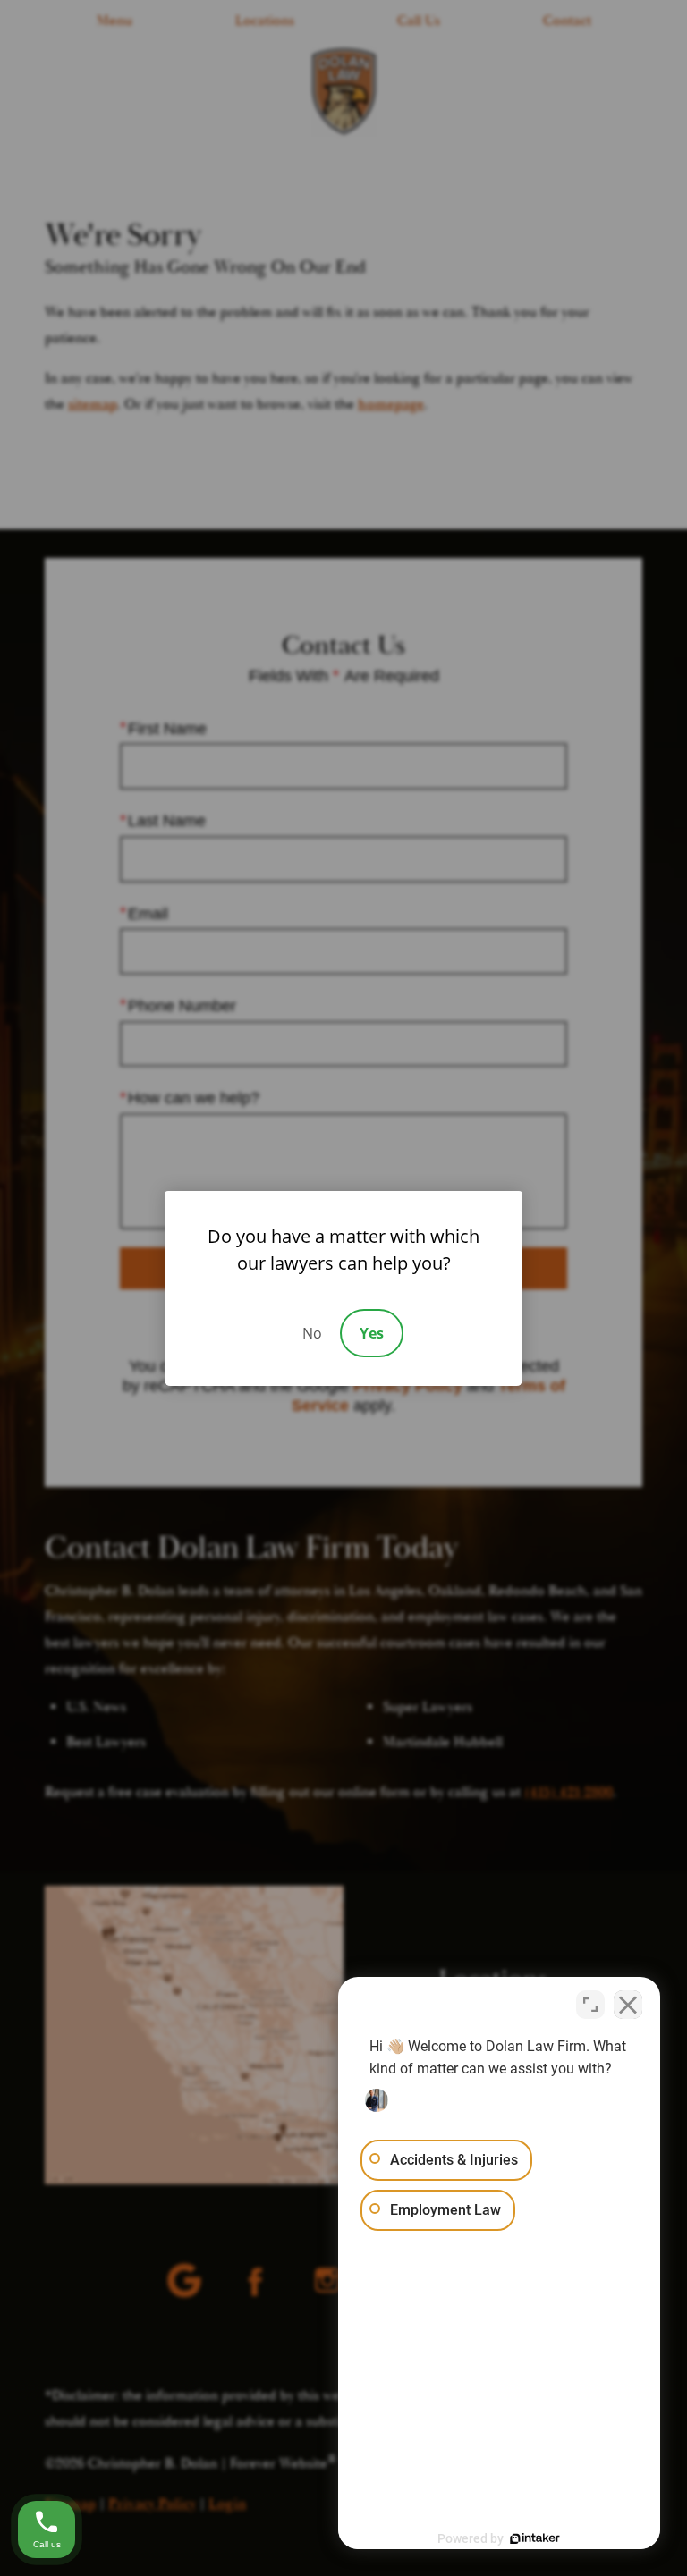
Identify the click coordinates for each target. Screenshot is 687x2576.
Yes (372, 1333)
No (312, 1333)
